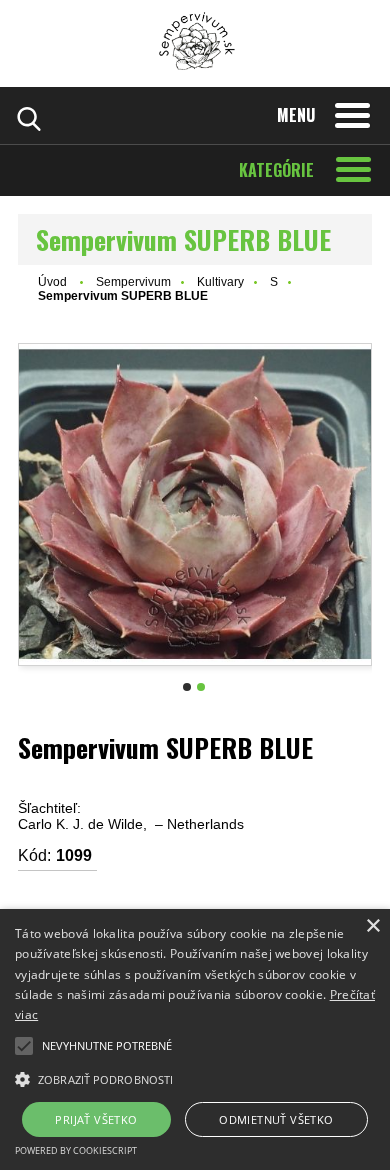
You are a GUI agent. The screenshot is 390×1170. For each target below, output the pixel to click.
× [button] (372, 926)
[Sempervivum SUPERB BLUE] (195, 504)
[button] (24, 1046)
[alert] (195, 1039)
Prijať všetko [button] (96, 1119)
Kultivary (220, 282)
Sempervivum (133, 282)
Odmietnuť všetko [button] (276, 1119)
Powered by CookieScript (76, 1150)
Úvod (52, 282)
